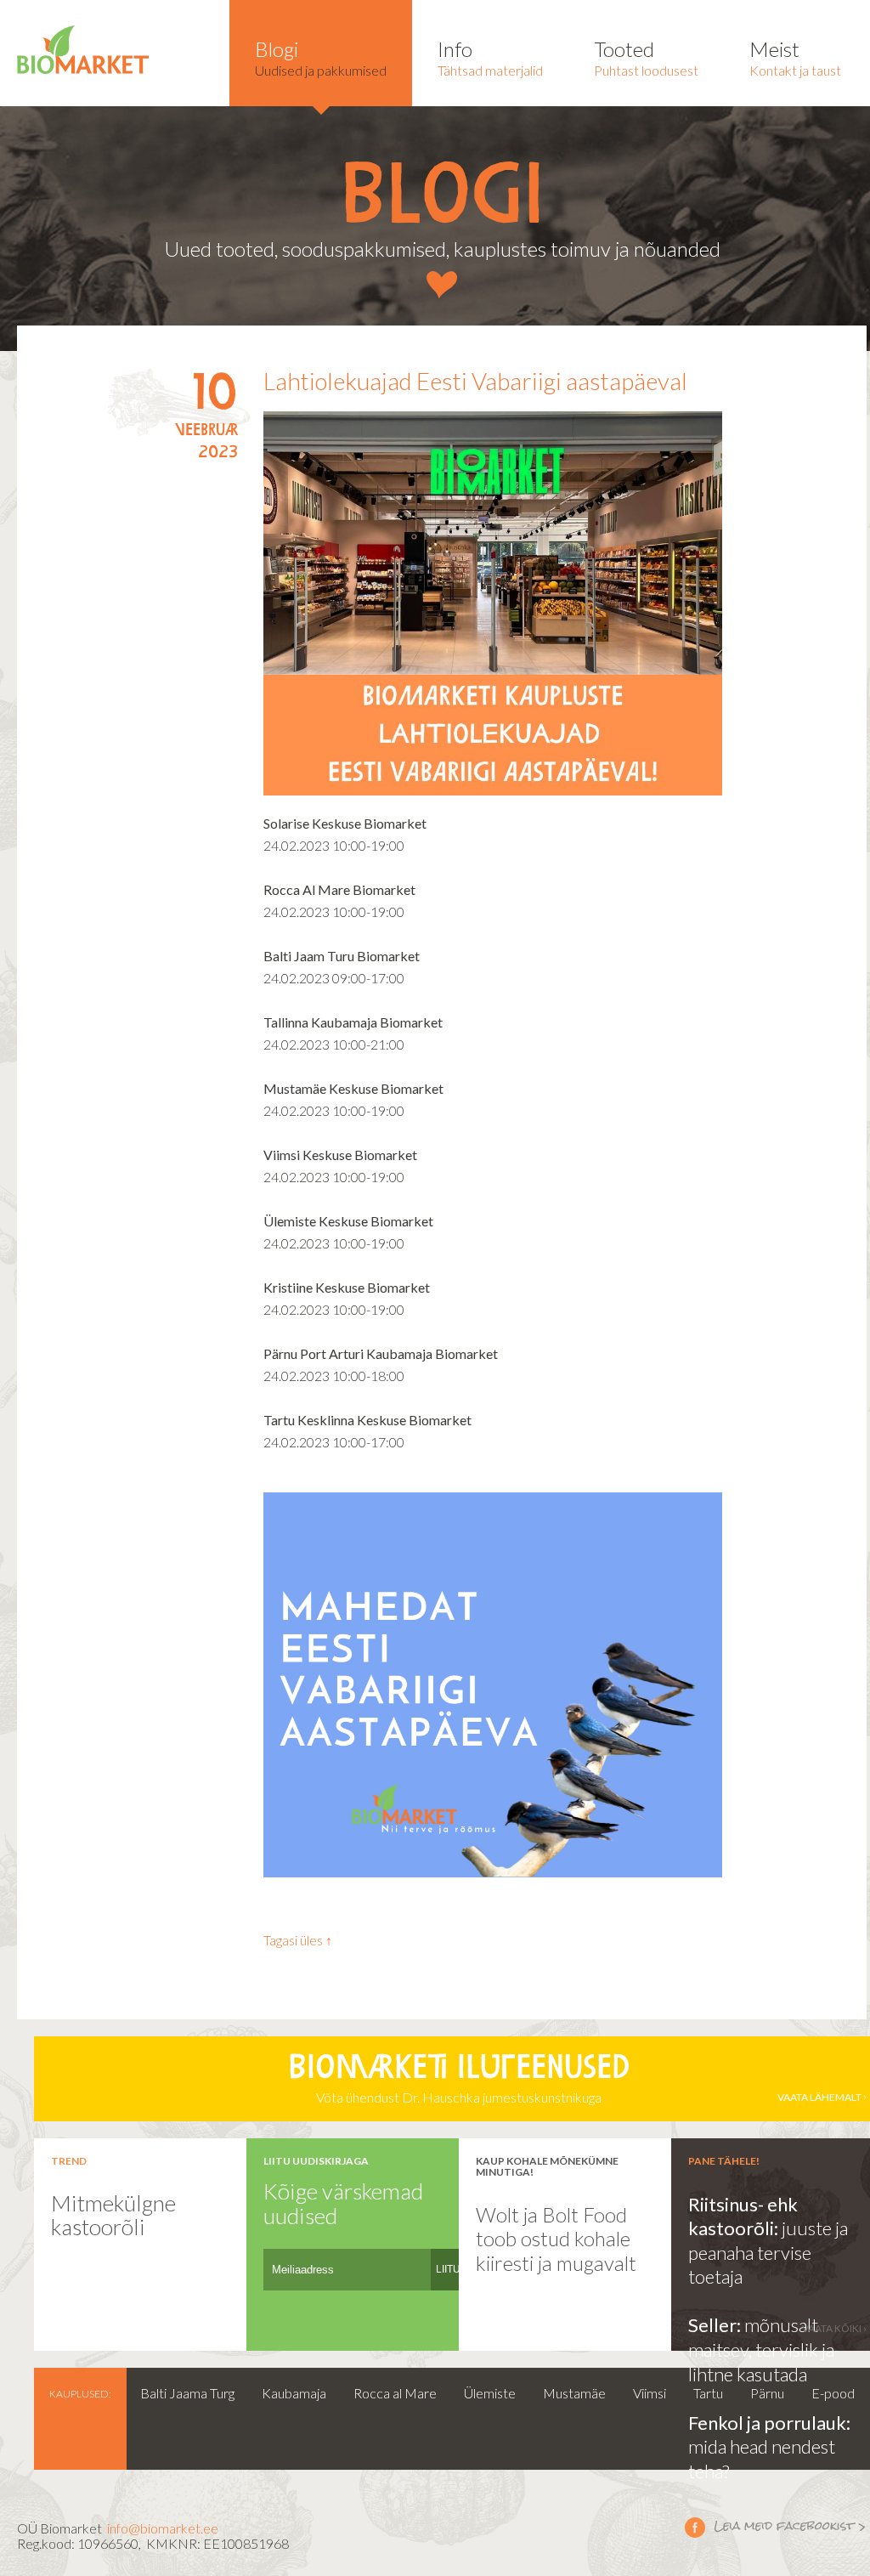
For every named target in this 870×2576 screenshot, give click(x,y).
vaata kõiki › (834, 2328)
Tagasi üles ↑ (298, 1940)
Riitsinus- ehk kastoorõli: (743, 2216)
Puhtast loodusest (646, 57)
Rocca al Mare (395, 2393)
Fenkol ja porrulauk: (769, 2423)
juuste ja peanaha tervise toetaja (768, 2252)
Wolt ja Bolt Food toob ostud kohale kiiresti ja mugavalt (556, 2239)
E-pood (833, 2393)
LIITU (448, 2269)
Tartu (708, 2393)
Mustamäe (574, 2393)
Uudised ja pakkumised (321, 57)
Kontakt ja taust (795, 57)
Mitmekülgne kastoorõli (113, 2215)
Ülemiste (490, 2393)
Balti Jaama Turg (187, 2393)
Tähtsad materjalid (490, 57)
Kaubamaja (294, 2393)
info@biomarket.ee (163, 2528)
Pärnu (767, 2393)
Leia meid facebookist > (776, 2527)
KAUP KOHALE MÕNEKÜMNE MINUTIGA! (547, 2166)
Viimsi (650, 2393)
